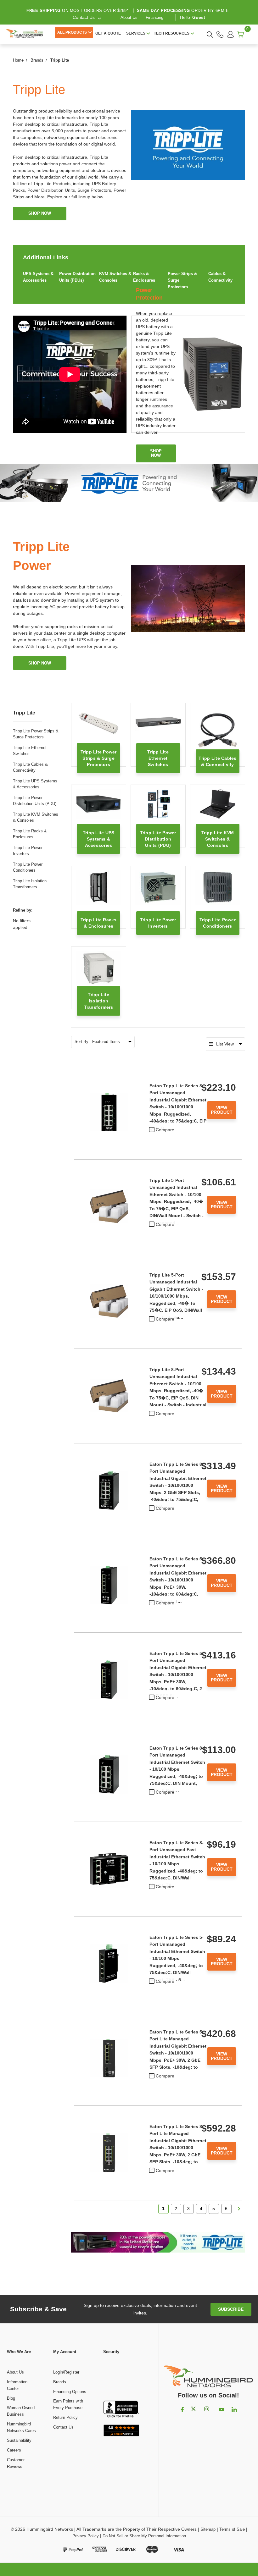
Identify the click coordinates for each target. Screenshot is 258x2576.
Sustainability (19, 2440)
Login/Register (66, 2372)
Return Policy (65, 2417)
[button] (121, 2378)
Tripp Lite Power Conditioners (28, 867)
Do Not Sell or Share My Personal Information (144, 2536)
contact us (84, 17)
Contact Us (63, 2427)
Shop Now (40, 663)
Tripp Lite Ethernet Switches (30, 751)
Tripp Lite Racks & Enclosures (30, 834)
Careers (14, 2450)
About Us (129, 17)
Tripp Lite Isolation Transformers (30, 884)
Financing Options (70, 2392)
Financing (154, 17)
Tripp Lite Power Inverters (28, 851)
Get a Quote (108, 33)
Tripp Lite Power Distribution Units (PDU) (35, 801)
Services (136, 33)
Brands (60, 2382)
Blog (11, 2398)
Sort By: (82, 1042)
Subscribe (231, 2309)
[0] (240, 34)
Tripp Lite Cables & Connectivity (30, 767)
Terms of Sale (232, 2529)
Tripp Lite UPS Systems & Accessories (35, 784)
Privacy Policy (86, 2536)
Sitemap (208, 2529)
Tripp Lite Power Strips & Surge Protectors (36, 734)
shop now (40, 213)
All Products (72, 32)
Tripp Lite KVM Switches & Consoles (36, 817)
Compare (165, 1130)
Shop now (156, 453)
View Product (222, 1110)
